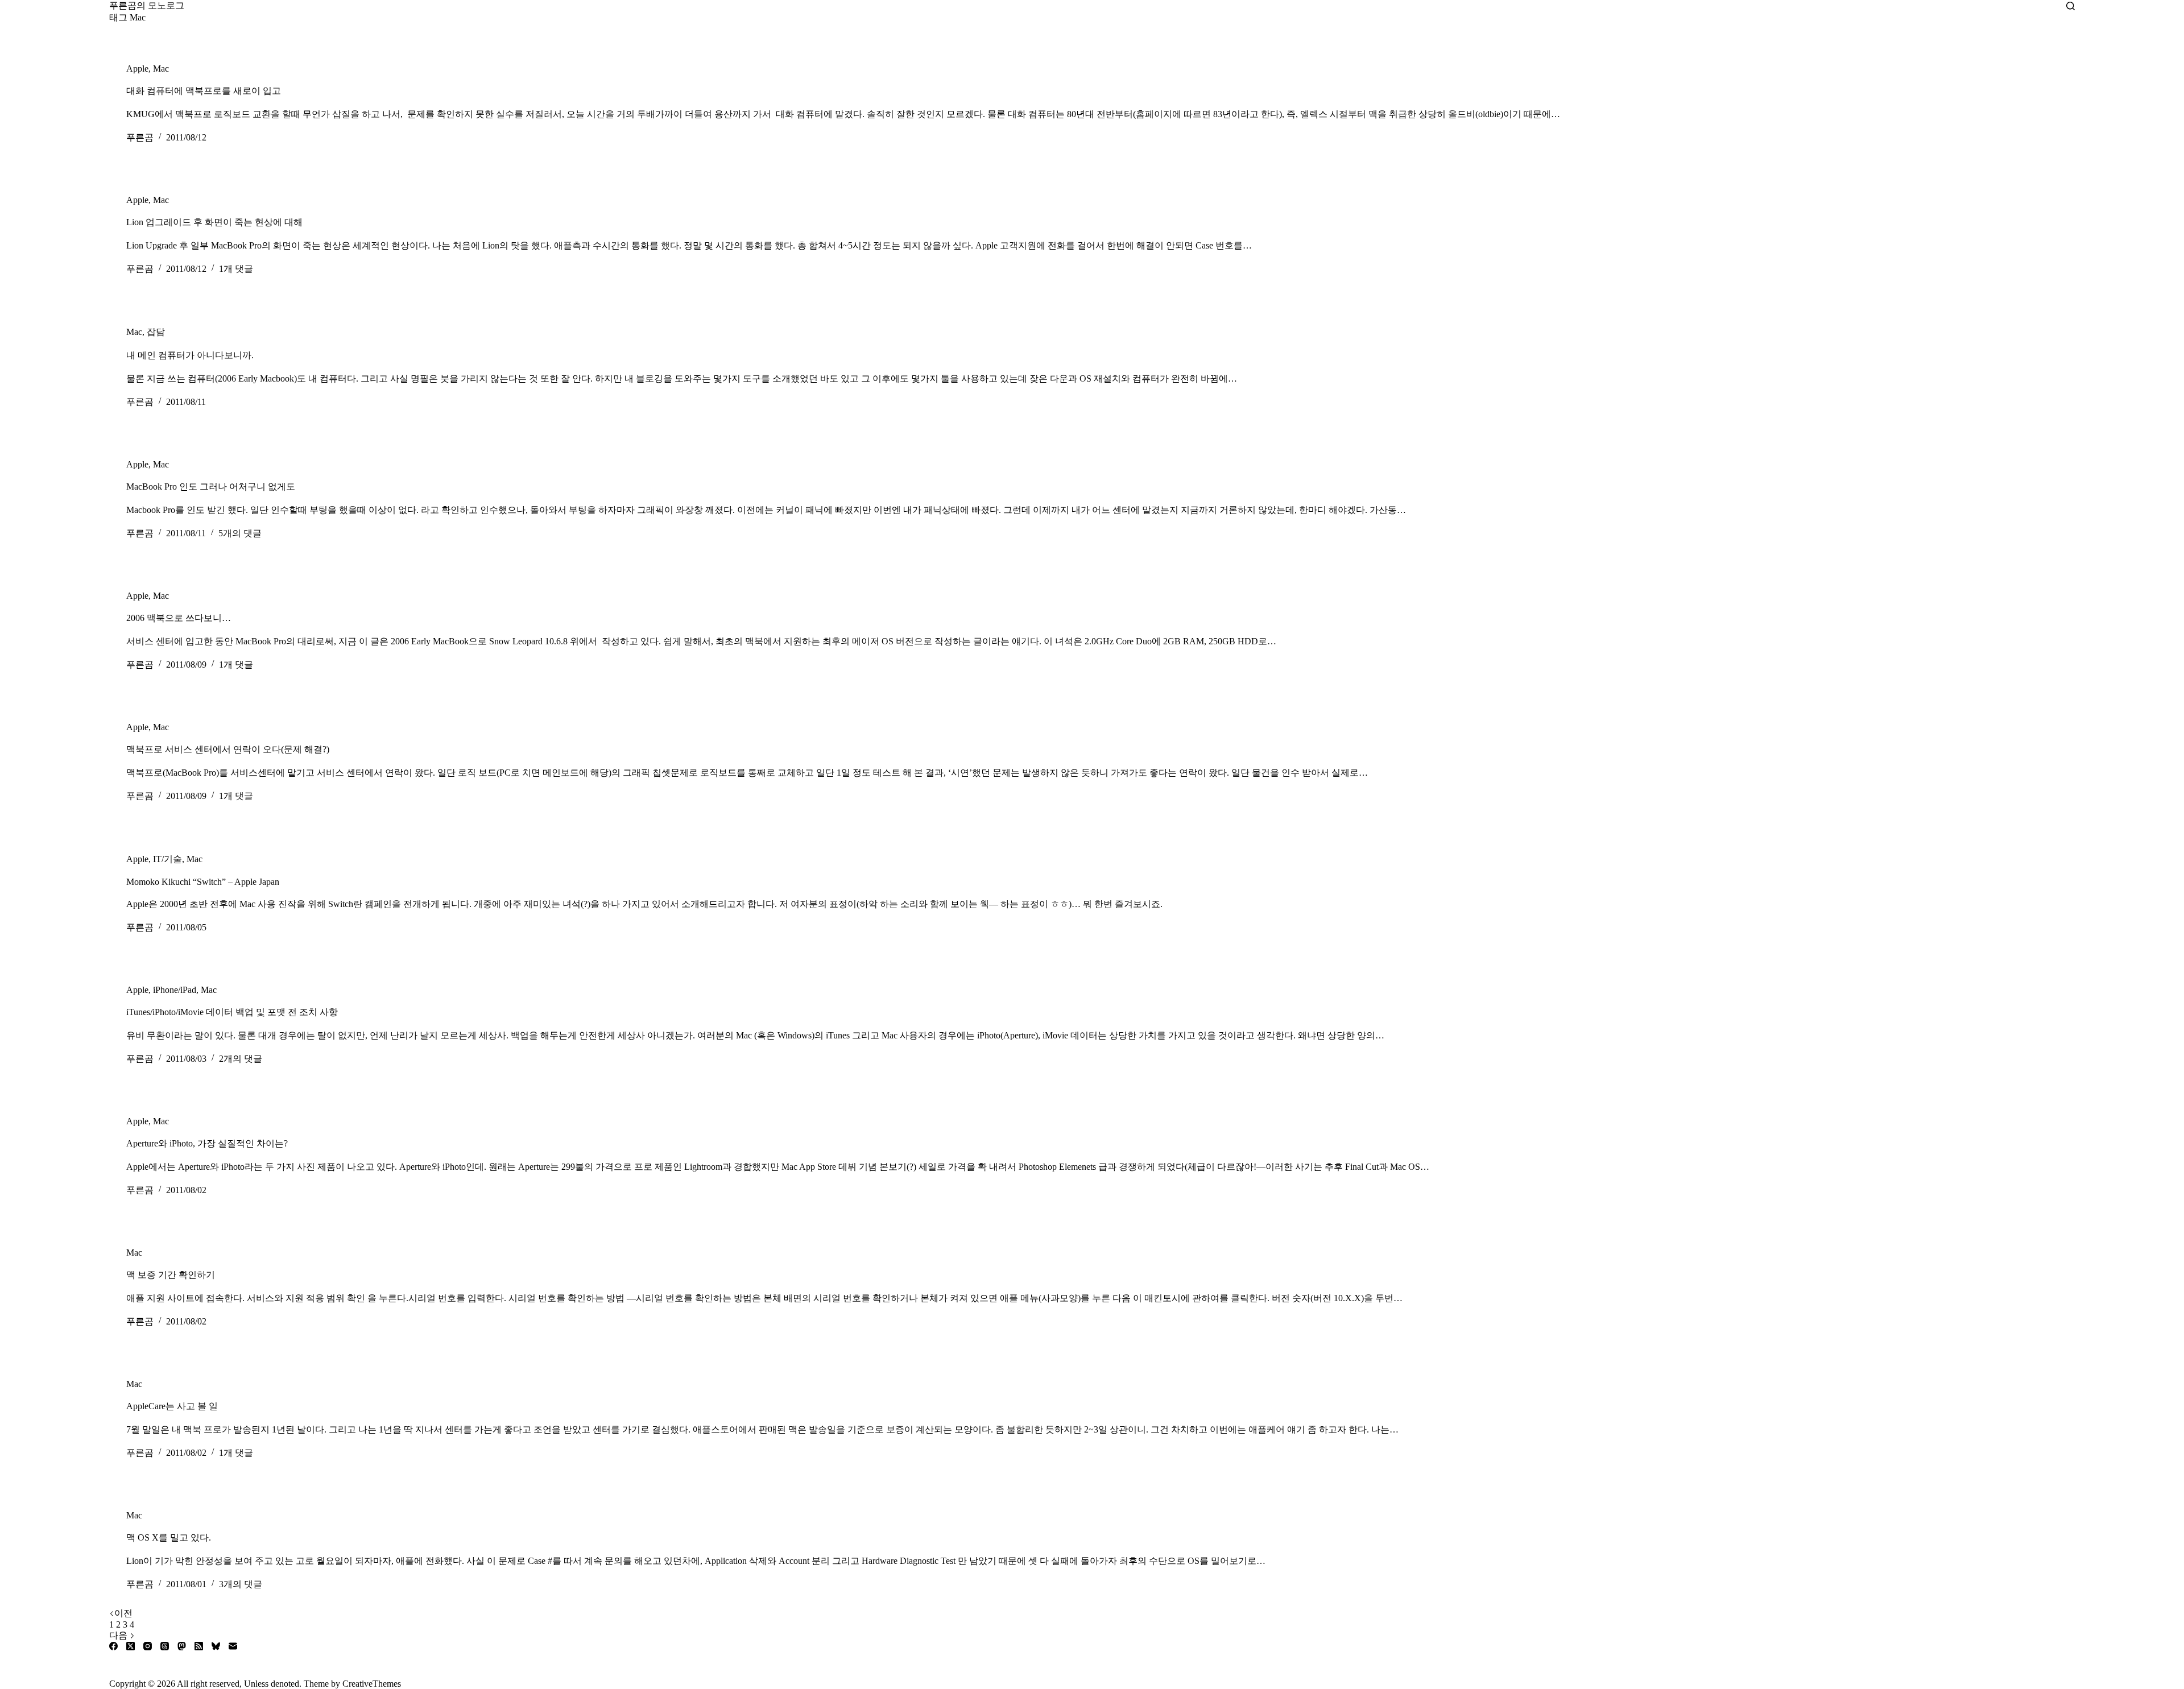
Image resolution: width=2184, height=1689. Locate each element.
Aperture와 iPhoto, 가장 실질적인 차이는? (207, 1143)
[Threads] (165, 1646)
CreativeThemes (372, 1684)
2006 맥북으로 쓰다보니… (179, 618)
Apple (137, 69)
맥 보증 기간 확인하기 (171, 1275)
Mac (161, 69)
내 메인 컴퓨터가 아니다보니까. (190, 355)
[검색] (2071, 6)
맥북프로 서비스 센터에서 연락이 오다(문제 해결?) (228, 749)
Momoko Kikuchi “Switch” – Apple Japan (203, 882)
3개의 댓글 (241, 1584)
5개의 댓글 (240, 533)
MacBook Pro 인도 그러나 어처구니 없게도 (211, 487)
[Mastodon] (182, 1646)
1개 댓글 (236, 269)
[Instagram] (148, 1646)
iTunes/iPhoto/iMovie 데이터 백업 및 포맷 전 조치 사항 (232, 1012)
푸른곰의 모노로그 (147, 5)
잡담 (156, 332)
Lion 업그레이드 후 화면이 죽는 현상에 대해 (214, 222)
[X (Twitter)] (131, 1646)
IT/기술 (167, 859)
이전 (123, 1613)
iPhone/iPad (175, 990)
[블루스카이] (216, 1646)
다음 (119, 1635)
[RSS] (199, 1646)
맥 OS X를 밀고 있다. (169, 1537)
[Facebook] (113, 1646)
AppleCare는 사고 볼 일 (172, 1406)
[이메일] (233, 1646)
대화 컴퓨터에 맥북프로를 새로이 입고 (204, 91)
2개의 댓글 (241, 1059)
